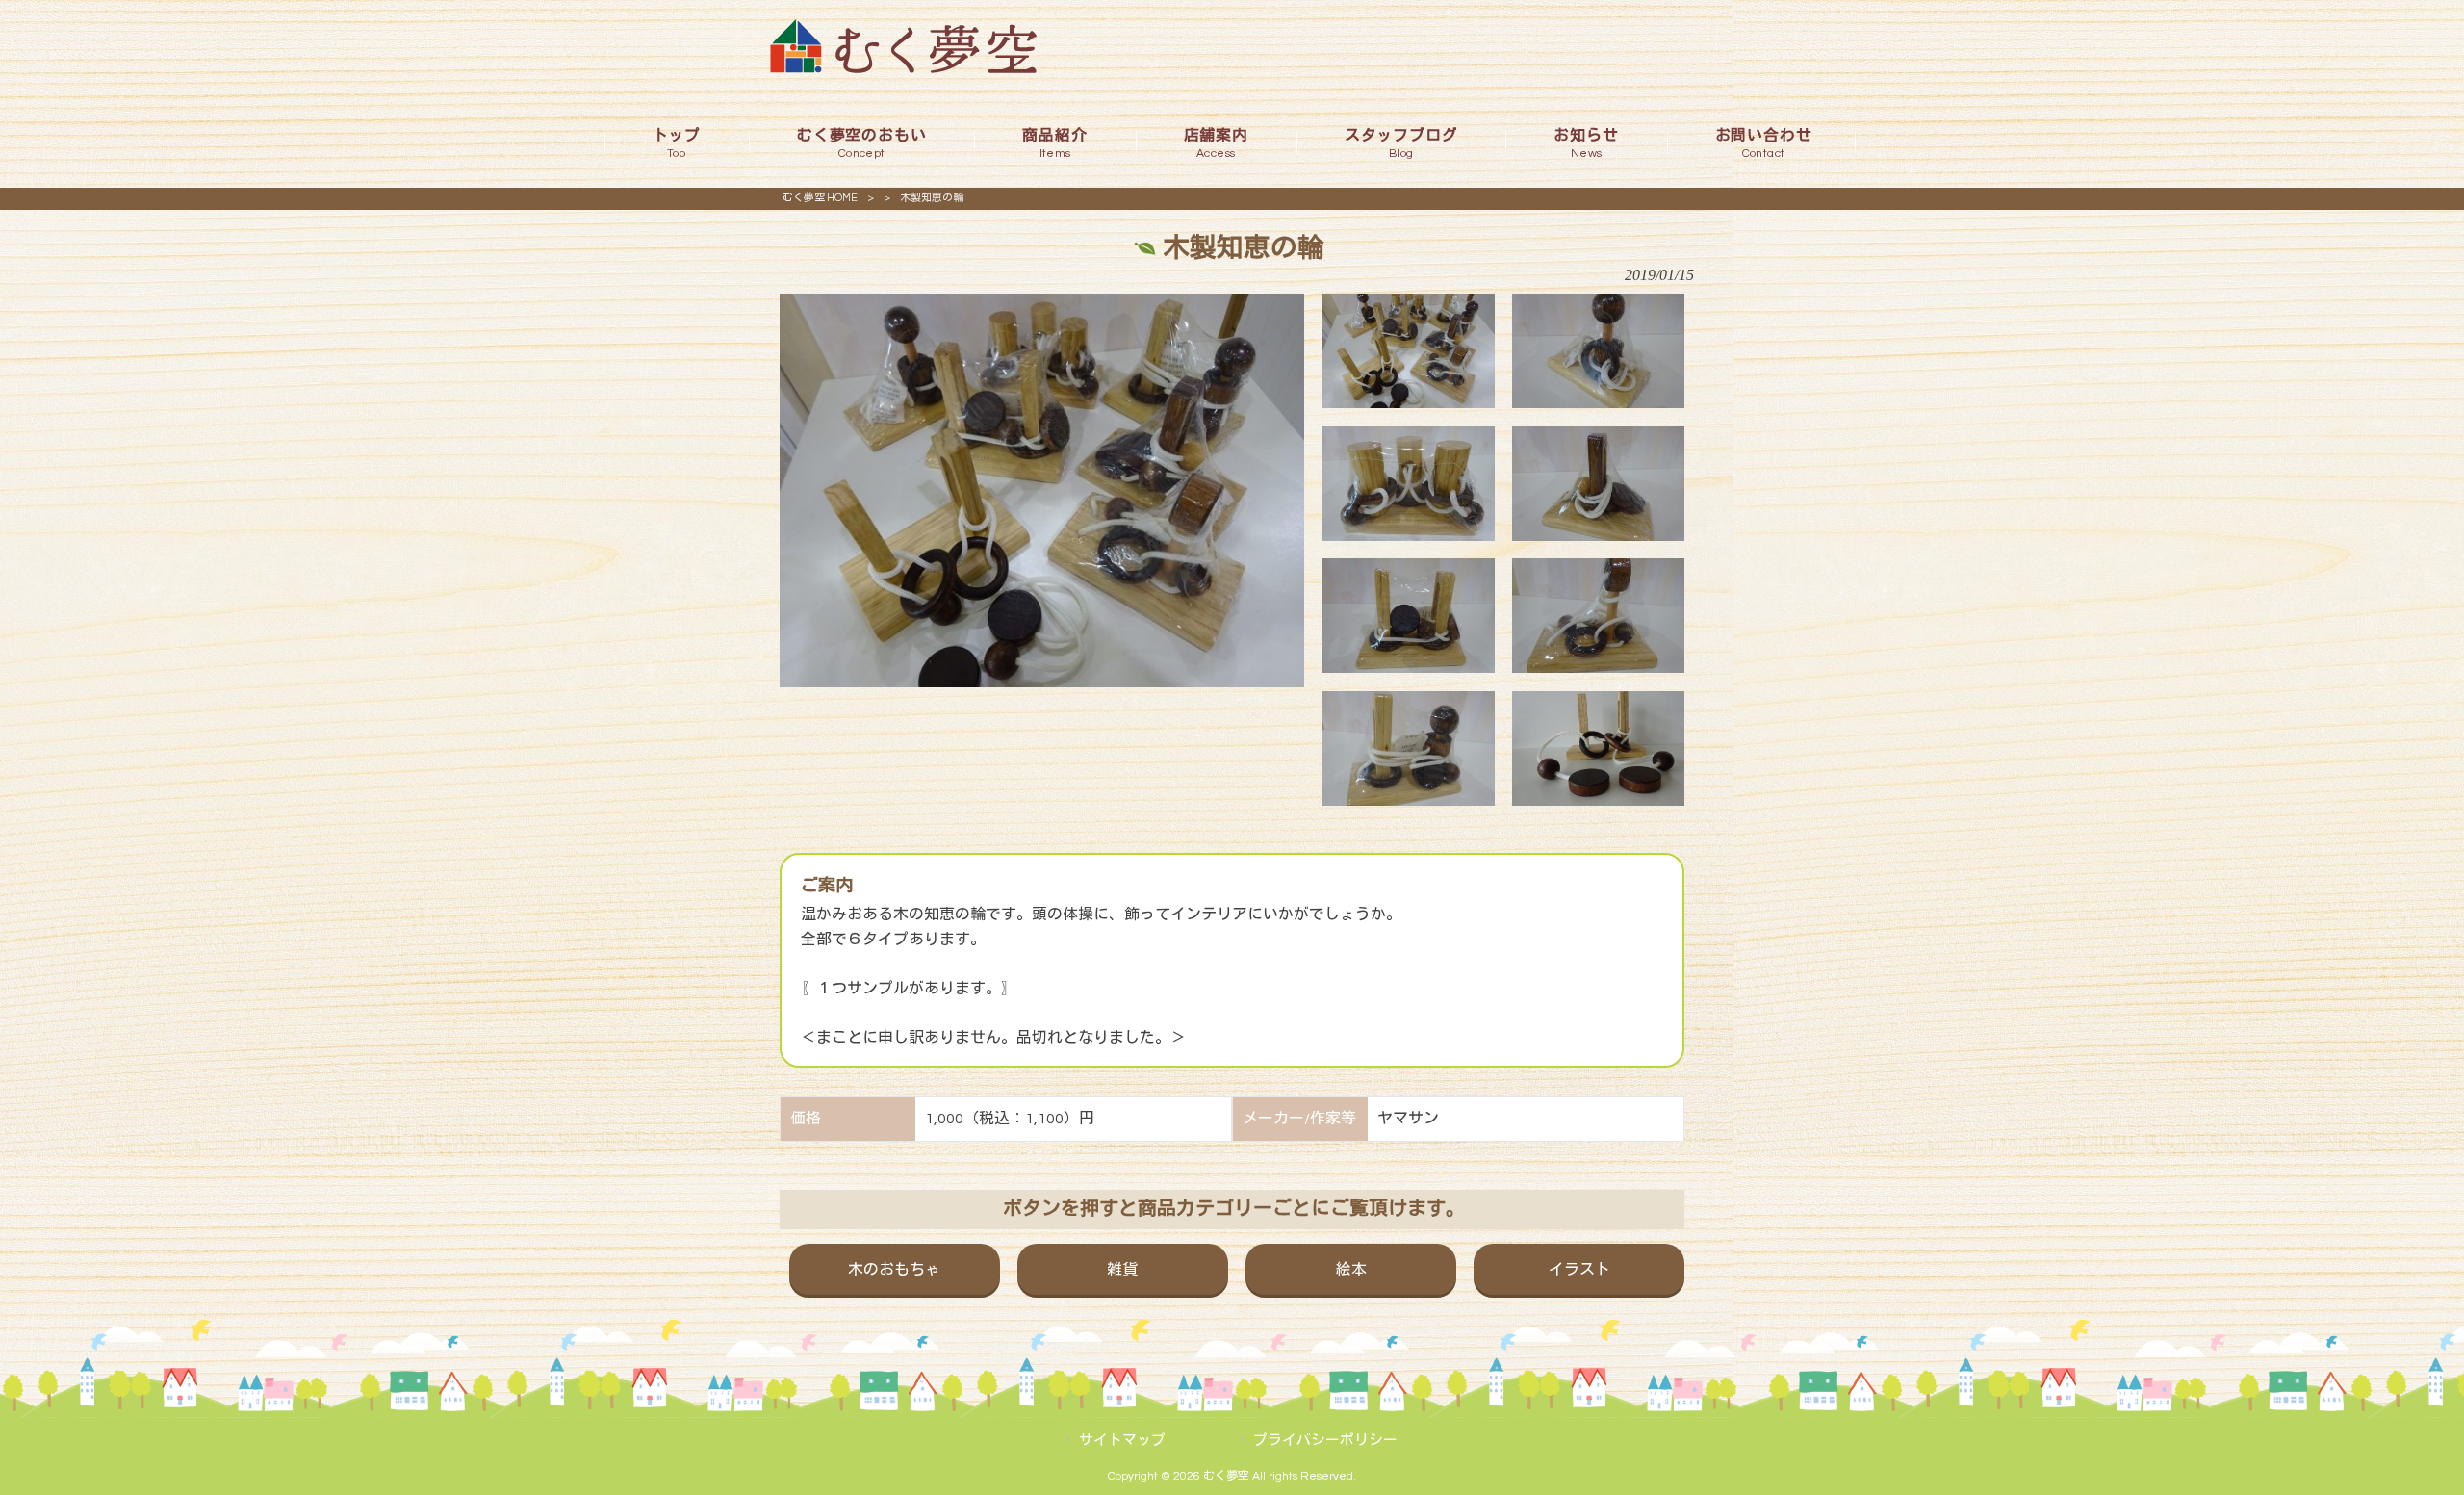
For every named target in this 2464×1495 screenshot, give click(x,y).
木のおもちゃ (894, 1270)
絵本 (1351, 1270)
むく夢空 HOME (820, 198)
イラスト (1579, 1270)
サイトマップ (1122, 1441)
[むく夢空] (903, 68)
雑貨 (1122, 1270)
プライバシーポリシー (1325, 1441)
